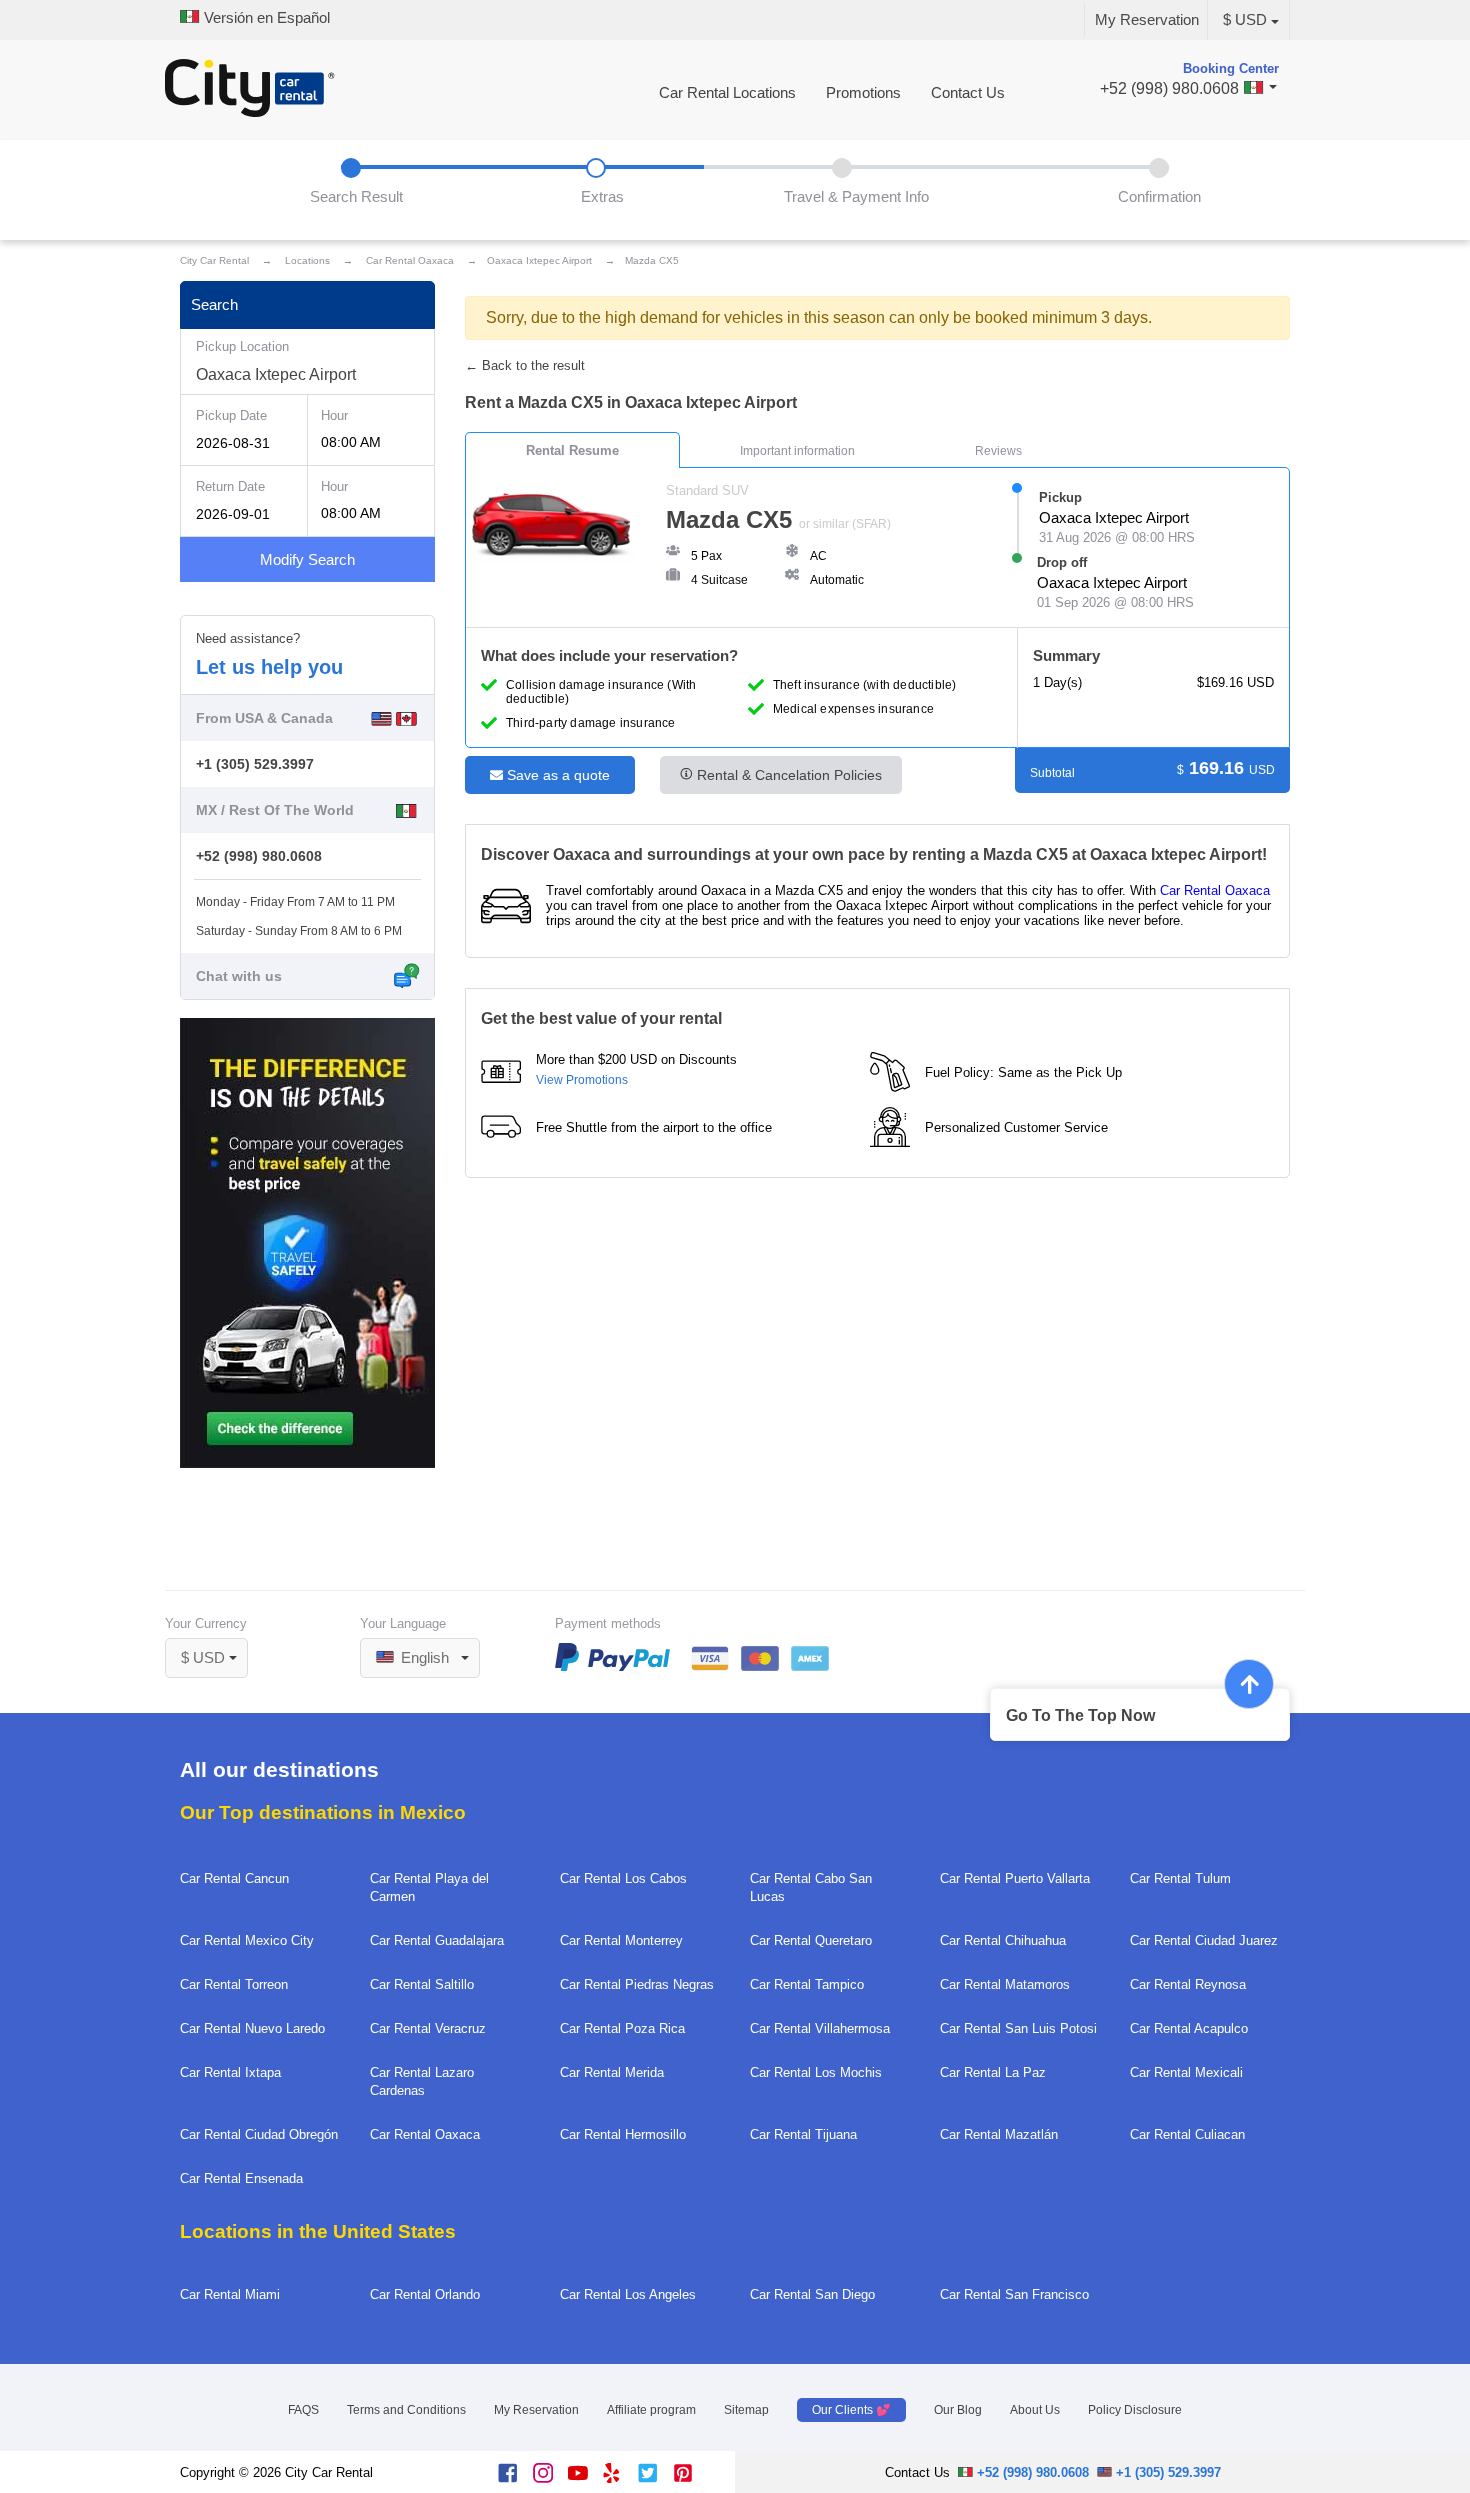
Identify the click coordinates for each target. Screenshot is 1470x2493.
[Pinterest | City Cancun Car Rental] (690, 2478)
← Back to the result (525, 365)
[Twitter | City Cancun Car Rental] (655, 2478)
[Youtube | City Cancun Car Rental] (585, 2478)
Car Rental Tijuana (803, 2134)
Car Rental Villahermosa (820, 2028)
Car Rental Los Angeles (628, 2294)
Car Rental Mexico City (247, 1940)
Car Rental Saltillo (422, 1984)
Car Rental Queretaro (811, 1940)
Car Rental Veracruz (428, 2028)
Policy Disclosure (1135, 2410)
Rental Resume (572, 450)
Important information (797, 451)
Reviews (998, 451)
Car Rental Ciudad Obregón (259, 2134)
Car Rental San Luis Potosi (1018, 2028)
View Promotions (582, 1080)
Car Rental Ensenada (241, 2178)
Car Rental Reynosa (1188, 1984)
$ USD (1245, 20)
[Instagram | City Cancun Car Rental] (550, 2478)
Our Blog (958, 2410)
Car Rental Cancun (234, 1878)
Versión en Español (265, 18)
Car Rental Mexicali (1186, 2072)
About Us (1035, 2410)
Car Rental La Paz (993, 2072)
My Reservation (1147, 20)
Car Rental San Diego (812, 2294)
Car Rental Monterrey (621, 1940)
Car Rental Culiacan (1187, 2134)
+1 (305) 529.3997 (255, 764)
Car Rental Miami (230, 2294)
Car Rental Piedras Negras (637, 1984)
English (423, 1658)
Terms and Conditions (406, 2410)
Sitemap (746, 2410)
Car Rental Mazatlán (999, 2134)
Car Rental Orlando (425, 2294)
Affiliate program (651, 2410)
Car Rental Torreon (234, 1984)
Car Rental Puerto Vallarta (1015, 1878)
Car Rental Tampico (807, 1984)
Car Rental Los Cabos (623, 1878)
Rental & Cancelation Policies (787, 775)
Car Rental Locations (727, 93)
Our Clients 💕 (851, 2410)
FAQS (303, 2410)
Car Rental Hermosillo (623, 2134)
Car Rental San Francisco (1014, 2294)
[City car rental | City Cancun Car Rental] (250, 90)
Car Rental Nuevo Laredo (252, 2028)
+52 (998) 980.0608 (259, 856)
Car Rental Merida (612, 2072)
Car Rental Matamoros (1005, 1984)
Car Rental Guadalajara (437, 1940)
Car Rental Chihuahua (1003, 1940)
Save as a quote (556, 775)
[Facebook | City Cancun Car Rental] (515, 2478)
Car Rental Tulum (1180, 1878)
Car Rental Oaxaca (1215, 890)
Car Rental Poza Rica (622, 2028)
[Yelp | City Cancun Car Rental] (620, 2478)
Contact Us (968, 93)
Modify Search (307, 560)
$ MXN (214, 1631)
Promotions (863, 93)
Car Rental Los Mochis (816, 2072)
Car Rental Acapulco (1189, 2028)
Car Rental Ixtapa (230, 2072)
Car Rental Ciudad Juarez (1204, 1940)
